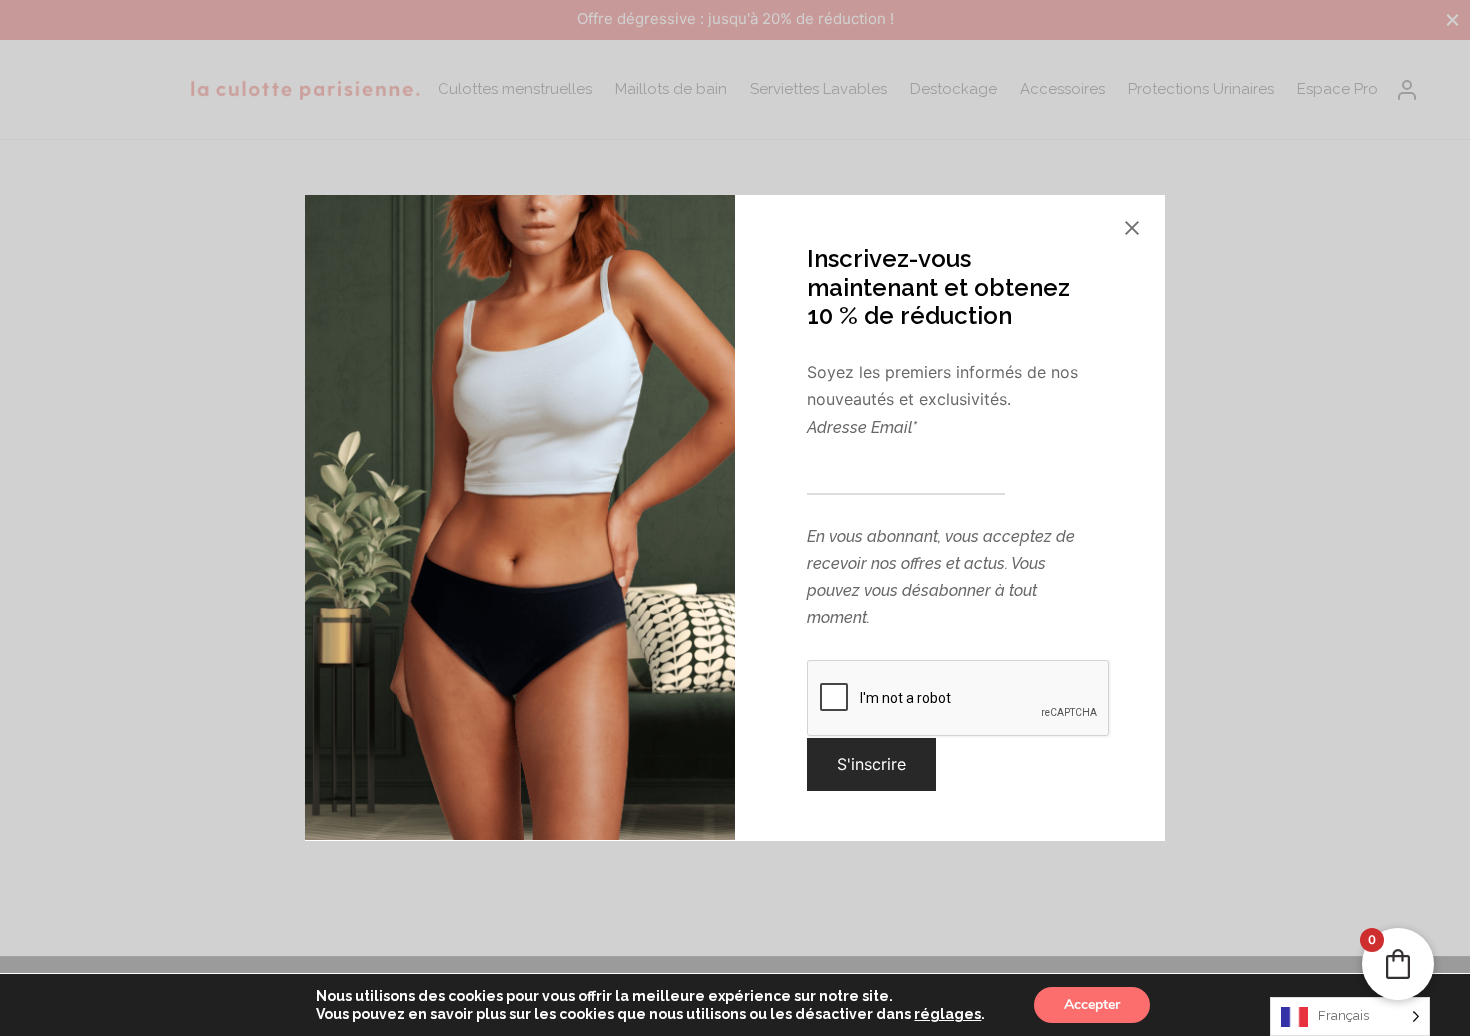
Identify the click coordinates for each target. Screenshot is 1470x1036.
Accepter (1092, 1004)
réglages (947, 1014)
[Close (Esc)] (1132, 228)
